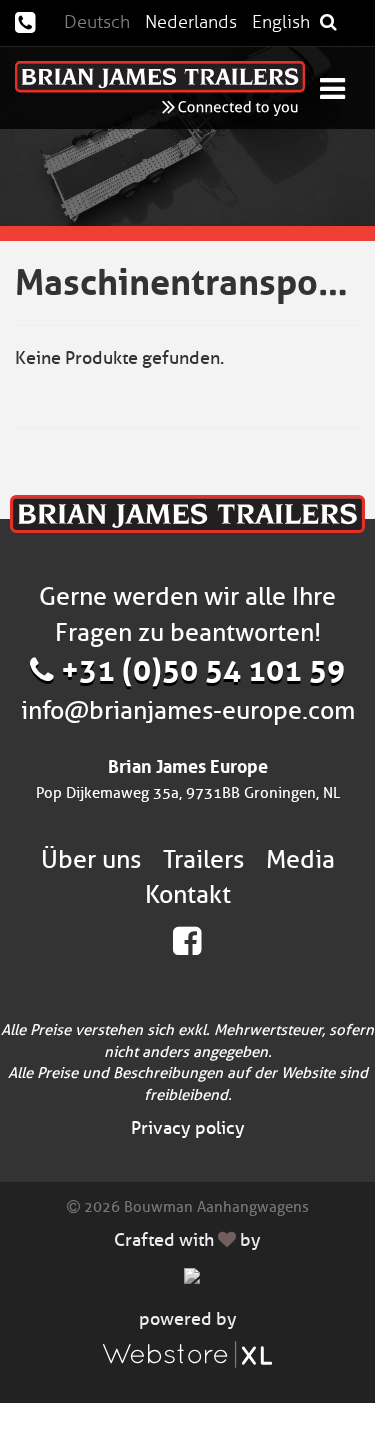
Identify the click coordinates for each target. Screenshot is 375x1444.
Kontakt (188, 894)
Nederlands (191, 22)
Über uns (91, 859)
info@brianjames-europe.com (188, 710)
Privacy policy (188, 1128)
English (281, 22)
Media (300, 859)
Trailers (203, 859)
